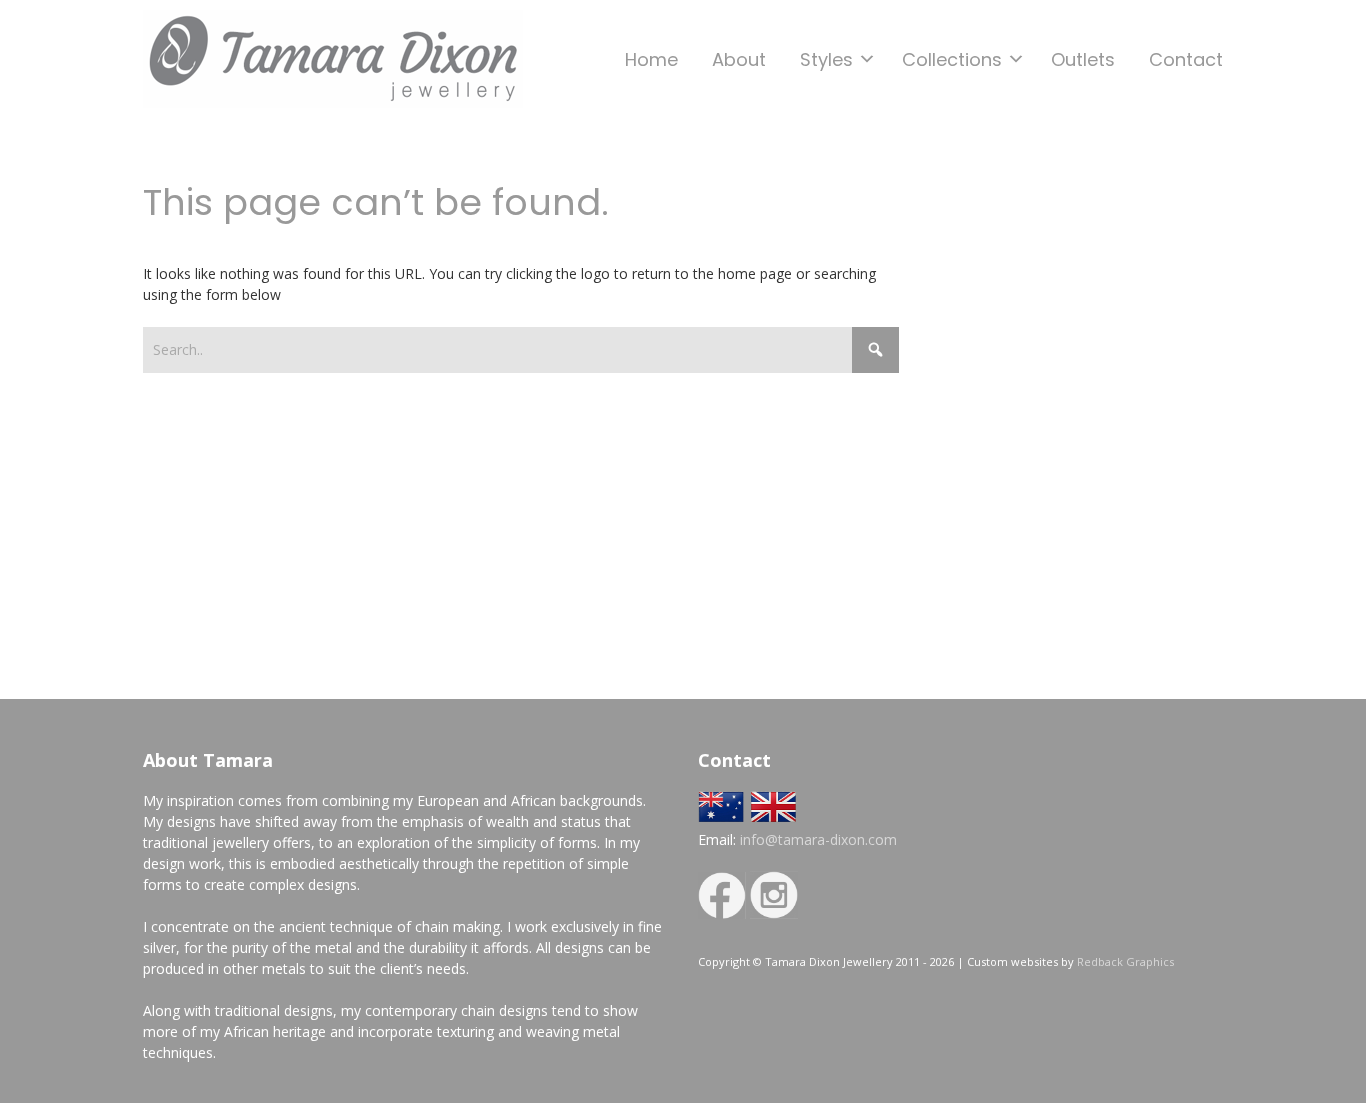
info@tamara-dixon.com (818, 839)
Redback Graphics (1125, 961)
